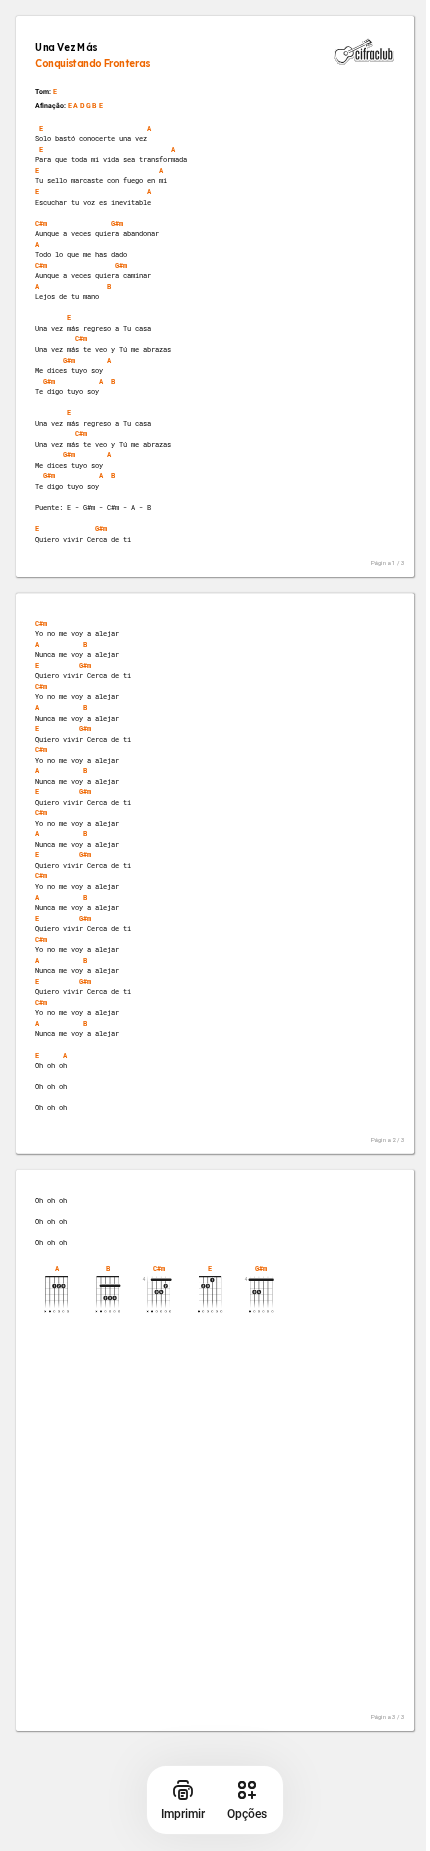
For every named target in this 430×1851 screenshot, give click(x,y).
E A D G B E (85, 106)
